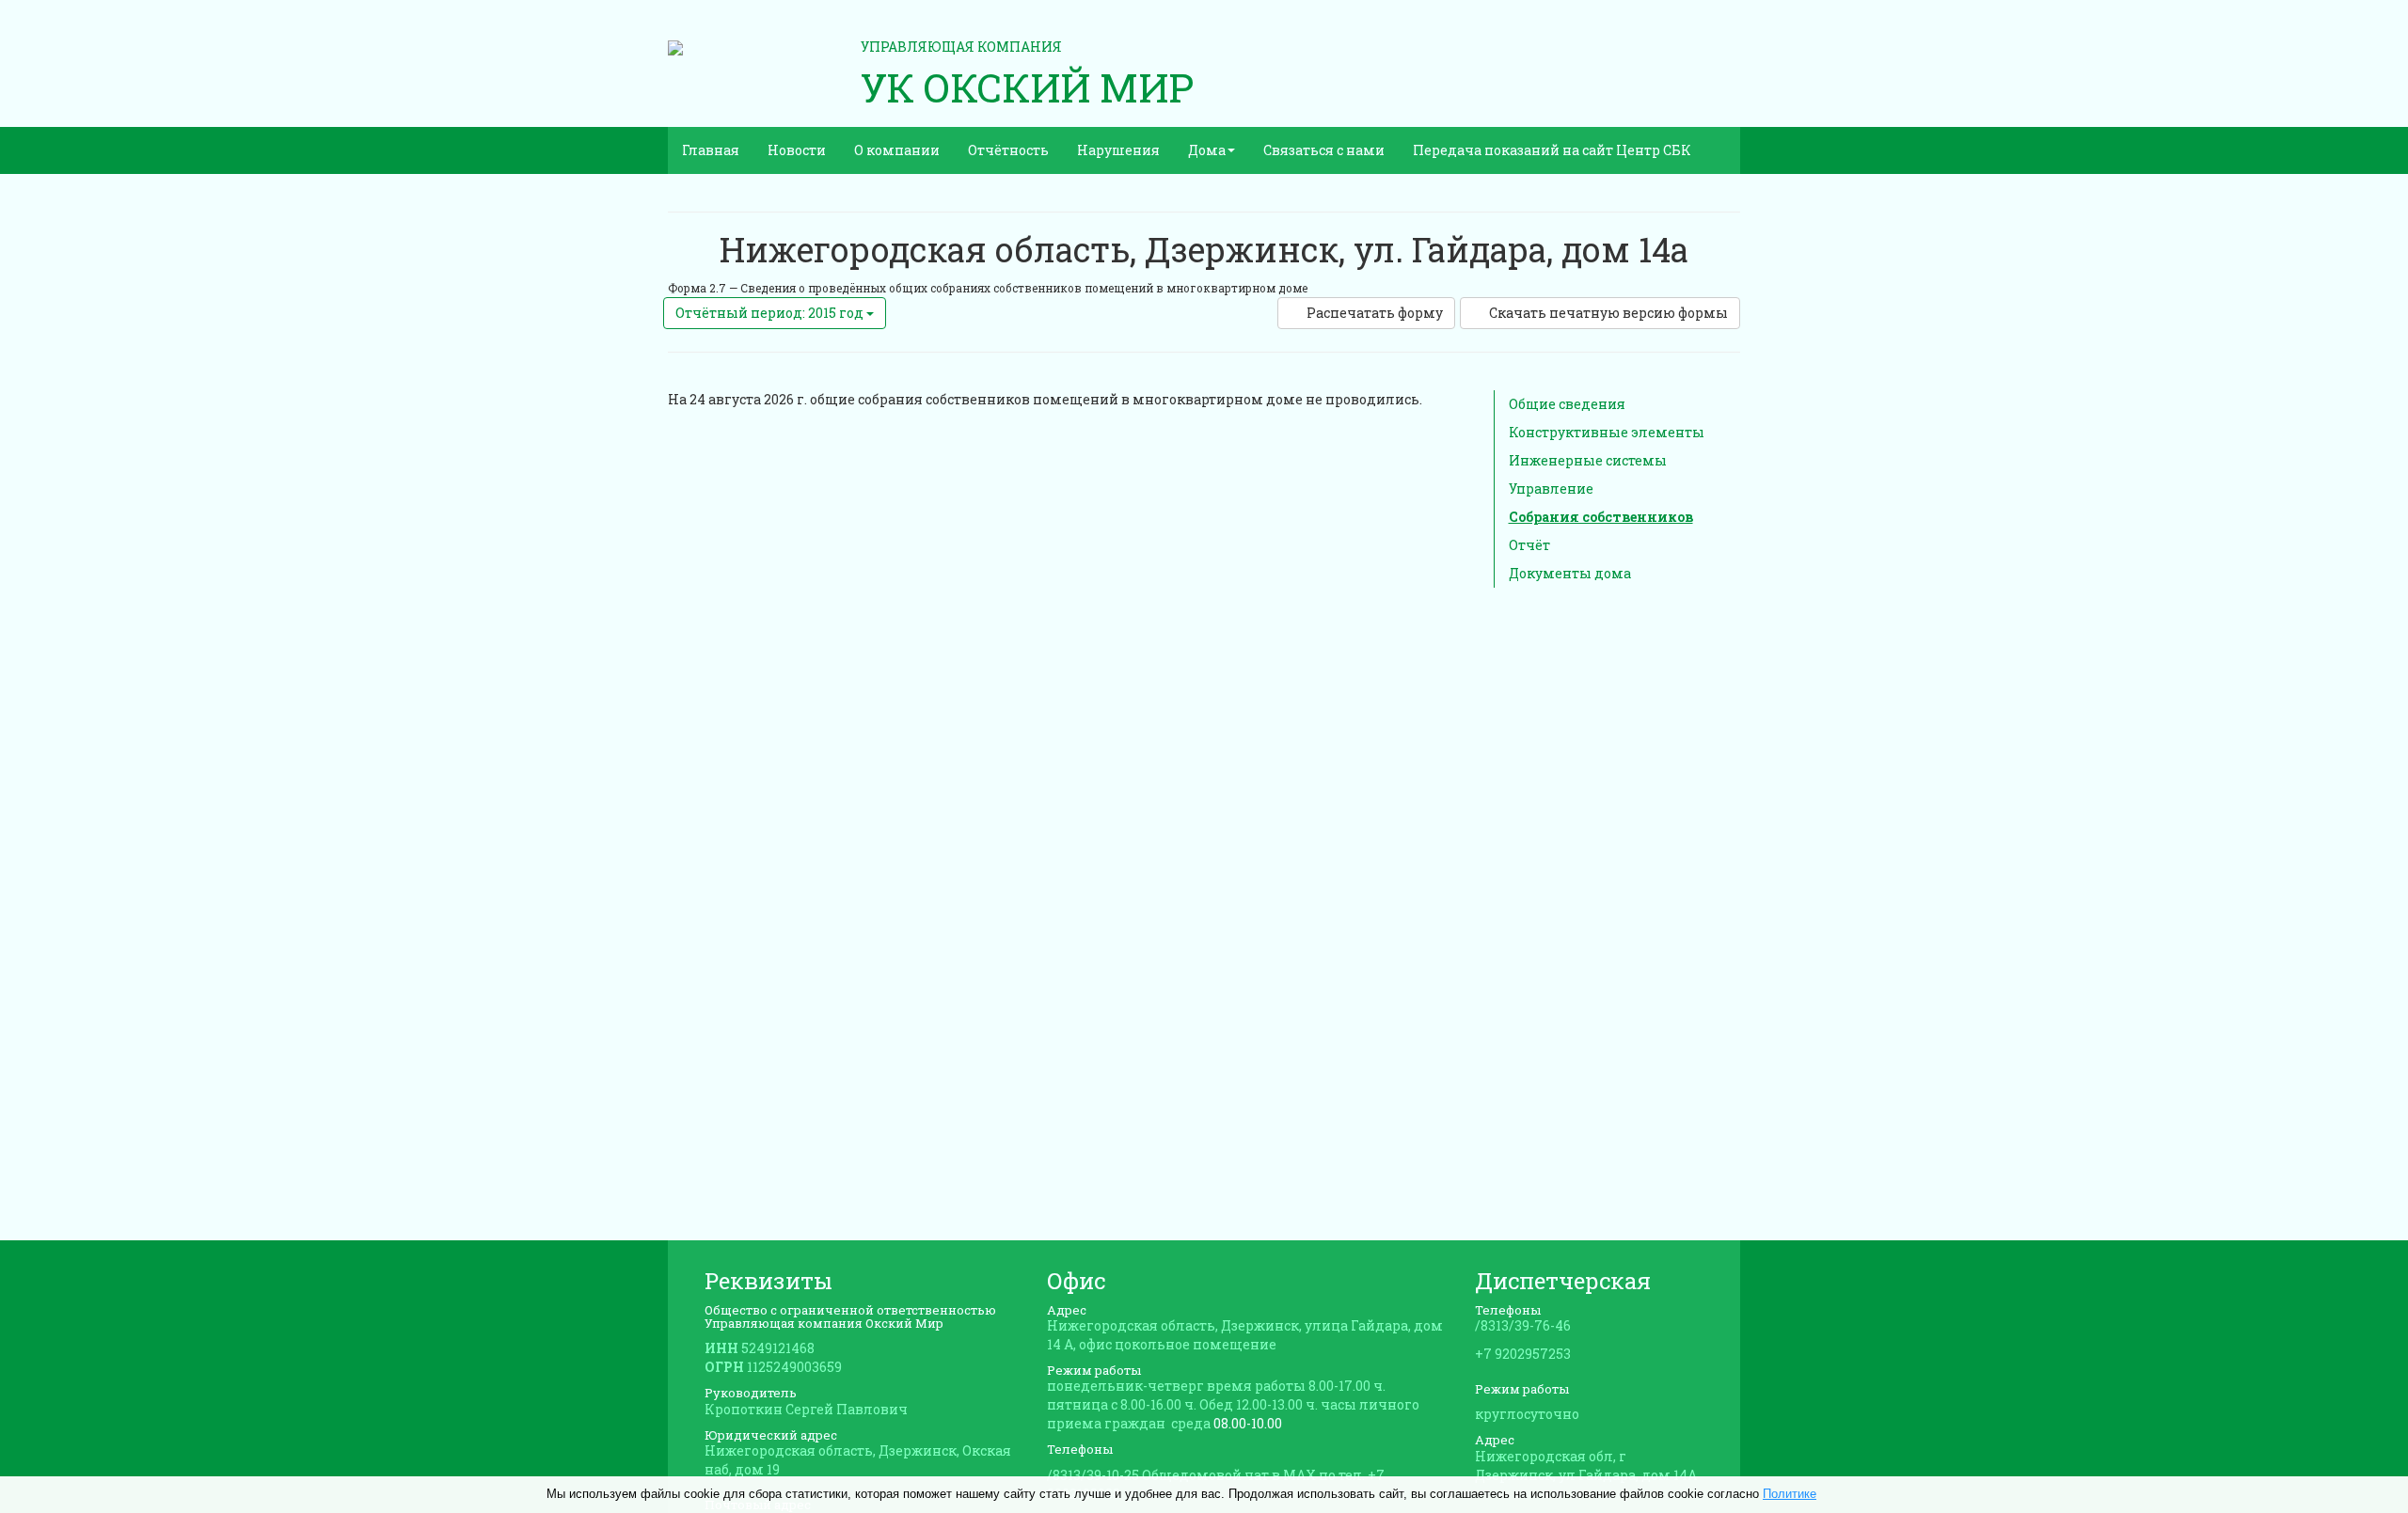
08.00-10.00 (1248, 1423)
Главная (711, 150)
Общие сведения (1567, 404)
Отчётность (1008, 150)
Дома (1207, 150)
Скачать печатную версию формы (1608, 313)
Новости (797, 150)
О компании (897, 150)
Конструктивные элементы (1607, 432)
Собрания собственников (1601, 517)
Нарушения (1118, 150)
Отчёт (1529, 545)
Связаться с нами (1324, 150)
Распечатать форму (1375, 313)
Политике (1790, 1494)
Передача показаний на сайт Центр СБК (1552, 150)
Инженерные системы (1588, 460)
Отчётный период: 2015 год (771, 313)
